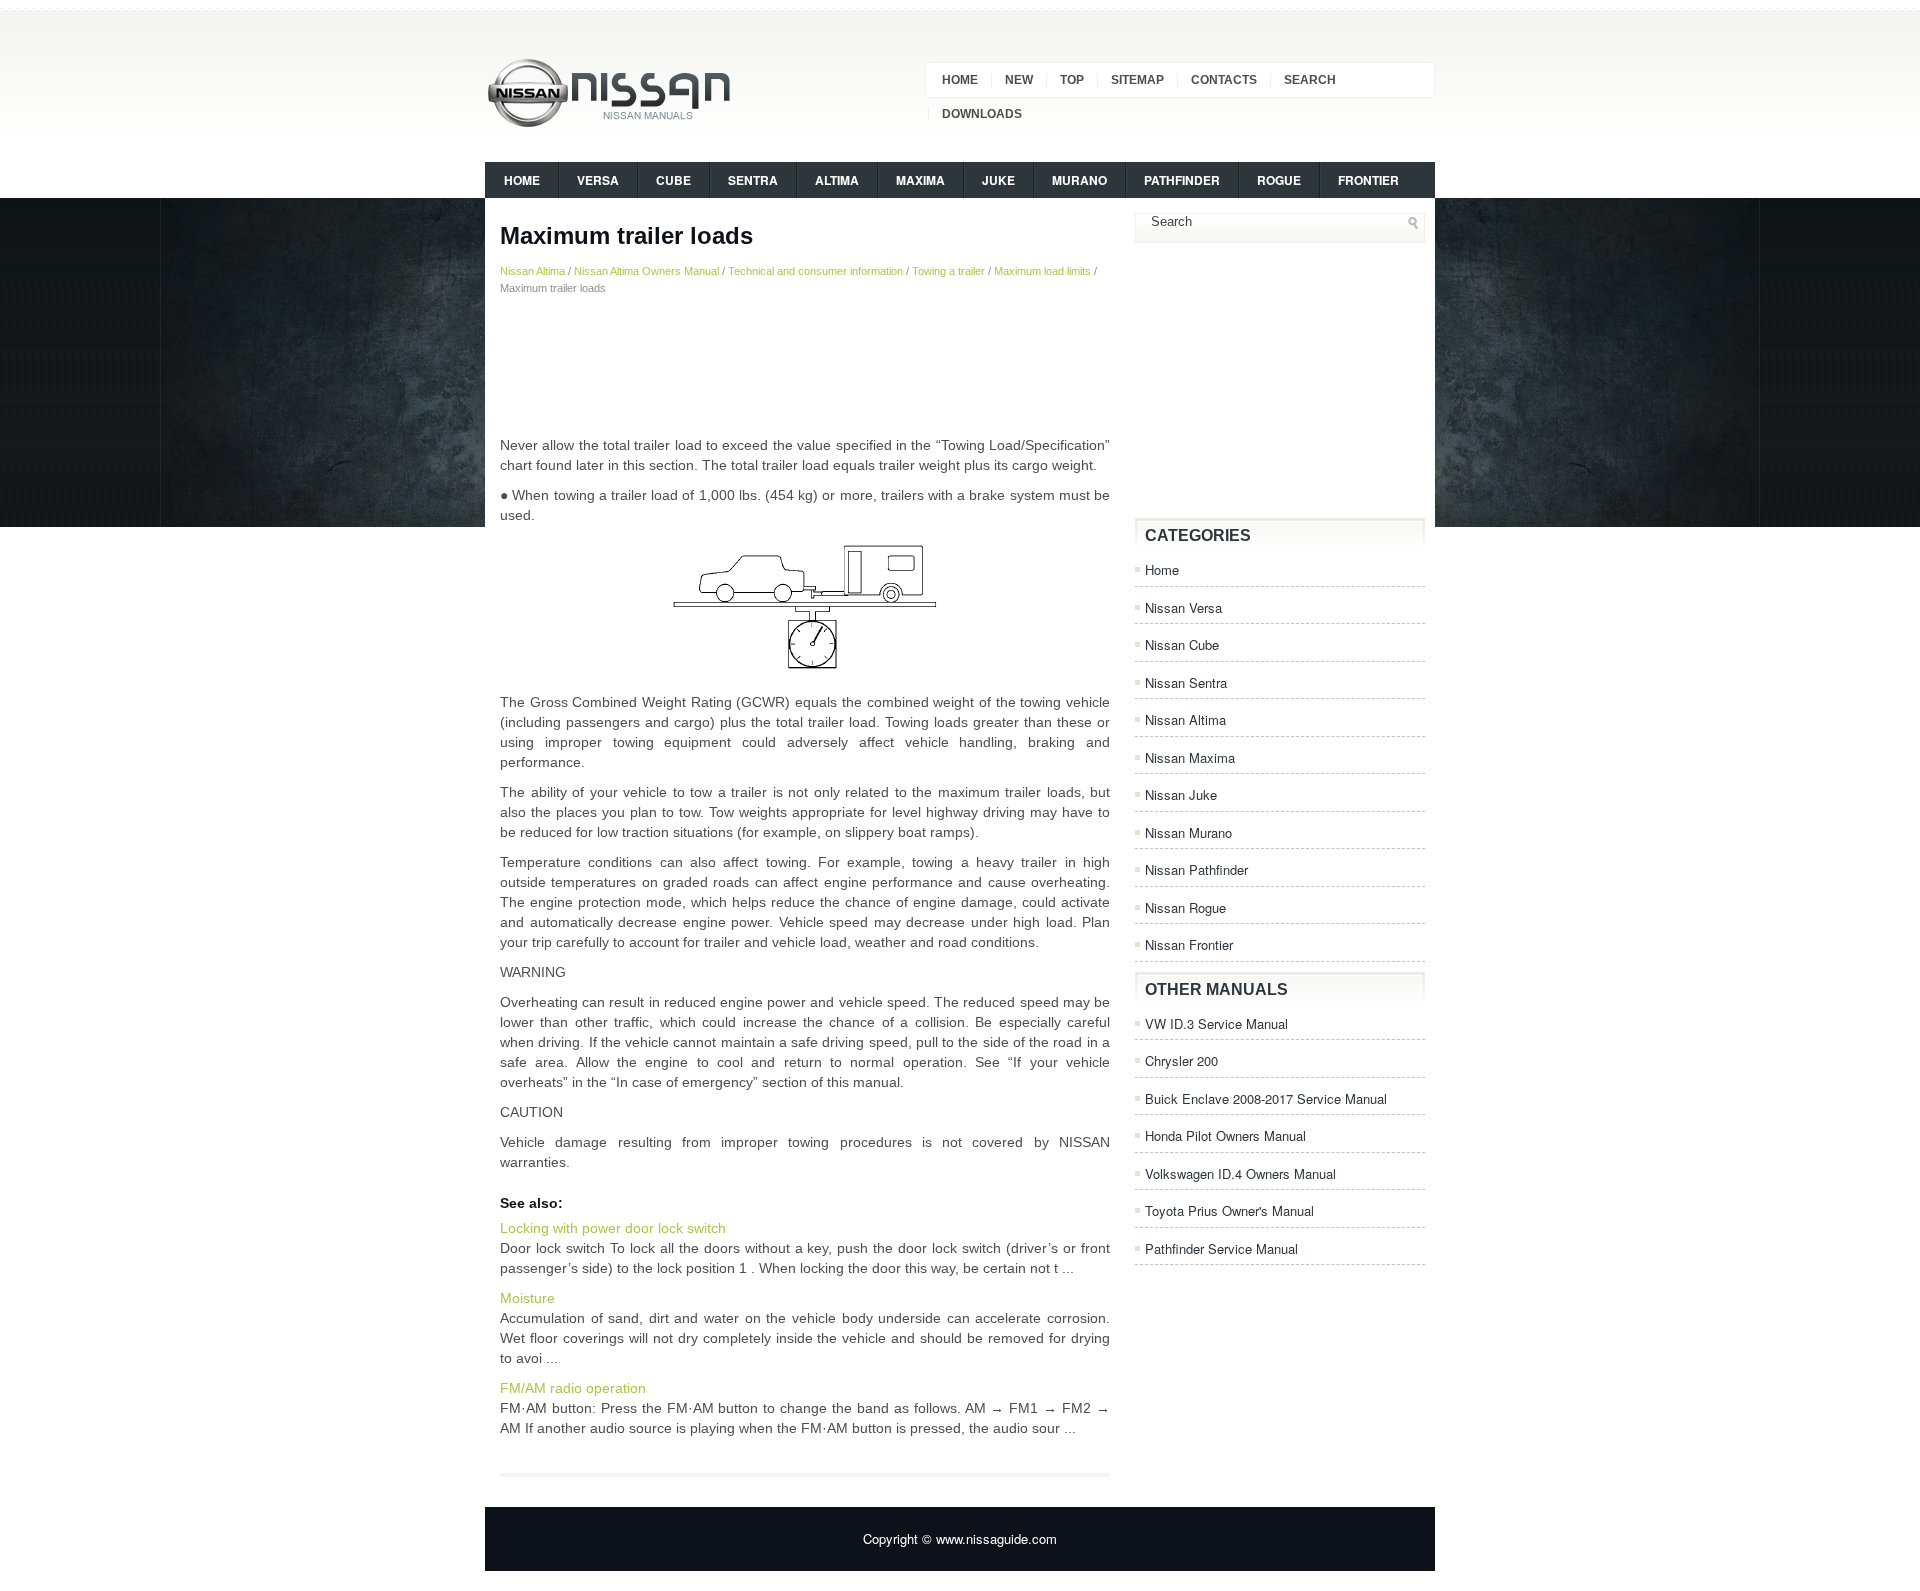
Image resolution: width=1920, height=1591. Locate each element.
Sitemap (1137, 80)
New (1019, 80)
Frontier (1368, 180)
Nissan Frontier (1189, 944)
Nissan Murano (1188, 832)
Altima (837, 180)
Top (1072, 80)
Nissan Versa (1183, 607)
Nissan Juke (1181, 794)
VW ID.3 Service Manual (1216, 1023)
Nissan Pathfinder (1196, 869)
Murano (1079, 180)
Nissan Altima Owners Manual (646, 271)
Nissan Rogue (1185, 907)
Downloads (982, 114)
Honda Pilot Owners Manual (1225, 1135)
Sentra (753, 180)
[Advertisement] (805, 365)
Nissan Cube (1182, 644)
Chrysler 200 (1181, 1060)
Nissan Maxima (1190, 757)
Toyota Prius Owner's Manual (1229, 1210)
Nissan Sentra (1186, 682)
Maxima (920, 180)
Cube (673, 180)
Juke (998, 180)
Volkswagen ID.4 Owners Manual (1240, 1173)
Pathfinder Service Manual (1221, 1248)
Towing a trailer (948, 271)
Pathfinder (1182, 180)
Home (960, 80)
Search (1310, 80)
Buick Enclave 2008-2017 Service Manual (1266, 1098)
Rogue (1279, 180)
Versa (598, 180)
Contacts (1224, 80)
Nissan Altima (532, 271)
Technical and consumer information (815, 271)
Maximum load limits (1042, 271)
